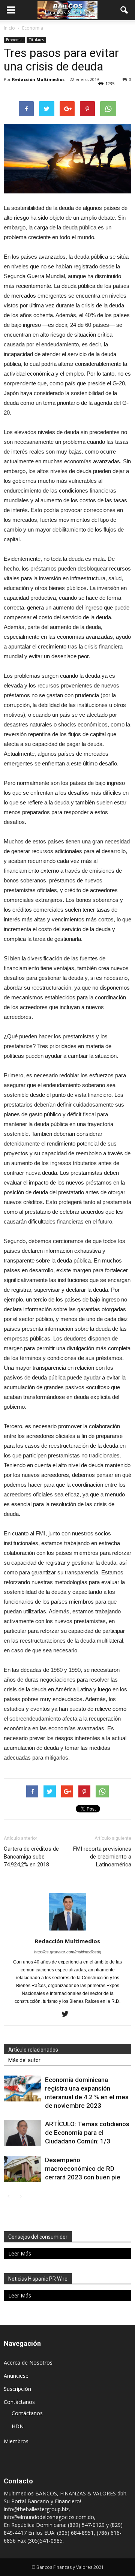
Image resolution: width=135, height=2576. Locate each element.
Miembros (16, 2441)
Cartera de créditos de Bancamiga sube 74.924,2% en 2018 (31, 1857)
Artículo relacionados (33, 2050)
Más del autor (24, 2060)
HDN (18, 2426)
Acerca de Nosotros (28, 2363)
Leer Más (20, 2253)
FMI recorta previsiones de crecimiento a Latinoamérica (102, 1857)
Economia (14, 40)
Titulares (36, 40)
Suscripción (17, 2389)
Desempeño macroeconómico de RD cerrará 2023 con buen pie (83, 2169)
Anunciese (16, 2376)
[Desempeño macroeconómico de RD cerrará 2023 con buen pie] (22, 2169)
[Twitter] (68, 2014)
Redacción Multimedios (38, 79)
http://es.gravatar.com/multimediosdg (68, 1952)
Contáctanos (19, 2402)
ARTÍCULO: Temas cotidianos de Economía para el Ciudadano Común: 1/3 (87, 2133)
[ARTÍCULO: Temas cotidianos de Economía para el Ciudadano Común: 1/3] (22, 2133)
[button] (124, 10)
